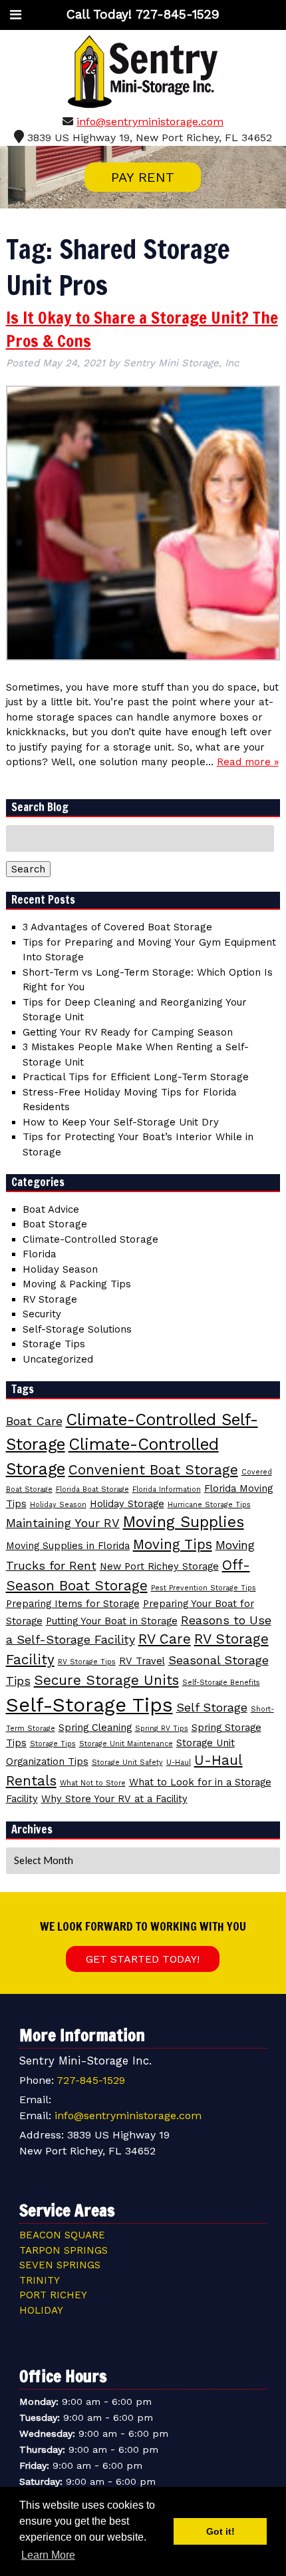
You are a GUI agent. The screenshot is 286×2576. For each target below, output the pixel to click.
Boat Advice (51, 1209)
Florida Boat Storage (92, 1489)
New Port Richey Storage (159, 1566)
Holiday (41, 2310)
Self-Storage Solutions (77, 1329)
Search (28, 869)
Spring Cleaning (95, 1728)
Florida (40, 1254)
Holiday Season (60, 1269)
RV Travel (142, 1661)
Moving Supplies (184, 1522)
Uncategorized (58, 1359)
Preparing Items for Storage (73, 1604)
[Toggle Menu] (16, 15)
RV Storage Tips (87, 1662)
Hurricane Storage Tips (209, 1505)
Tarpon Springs (64, 2250)
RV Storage (50, 1299)
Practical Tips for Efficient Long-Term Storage (136, 1077)
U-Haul (179, 1763)
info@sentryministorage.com (150, 122)
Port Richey (53, 2295)
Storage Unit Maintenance (126, 1744)
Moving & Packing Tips (77, 1284)
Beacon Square (62, 2235)
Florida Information (167, 1489)
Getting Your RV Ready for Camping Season (128, 1032)
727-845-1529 (91, 2080)
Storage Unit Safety (127, 1763)
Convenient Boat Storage (153, 1470)
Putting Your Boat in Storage (112, 1621)
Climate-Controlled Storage (90, 1239)
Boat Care (34, 1421)
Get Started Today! (143, 1959)
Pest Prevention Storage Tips (204, 1588)
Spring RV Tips (162, 1729)
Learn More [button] (48, 2555)
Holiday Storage (127, 1504)
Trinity (40, 2280)
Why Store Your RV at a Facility (114, 1799)
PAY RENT (143, 177)
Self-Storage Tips (89, 1705)
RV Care (165, 1639)
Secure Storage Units (106, 1680)
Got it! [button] (220, 2531)
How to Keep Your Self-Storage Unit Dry (121, 1122)
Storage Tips (54, 1344)
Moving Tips (173, 1544)
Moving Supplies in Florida (68, 1546)
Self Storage (212, 1707)
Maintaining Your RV (63, 1523)
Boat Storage (55, 1224)
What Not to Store (93, 1783)
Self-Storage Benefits (221, 1683)
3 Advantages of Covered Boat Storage (117, 927)
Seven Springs (60, 2265)
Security (42, 1314)
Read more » (248, 762)
